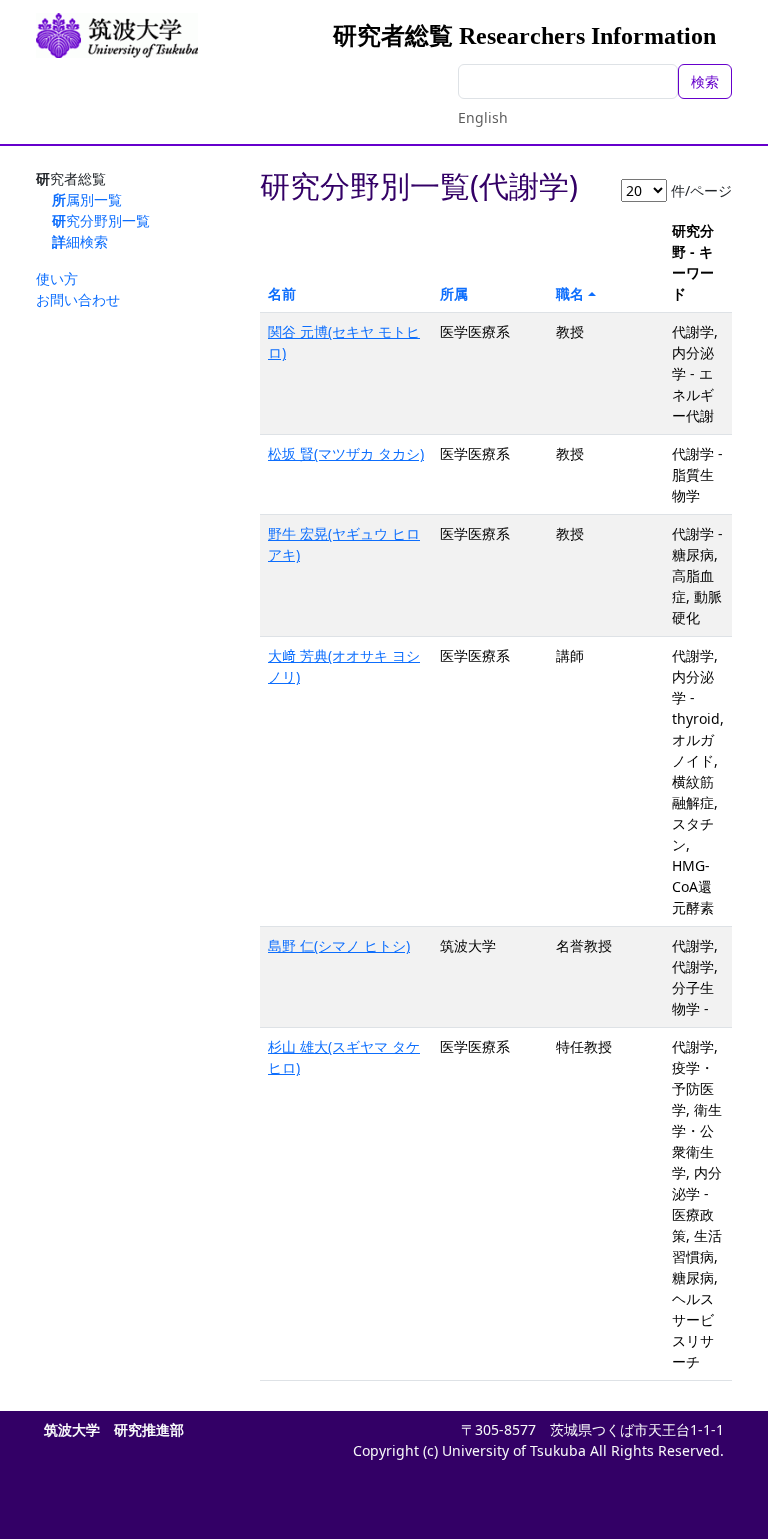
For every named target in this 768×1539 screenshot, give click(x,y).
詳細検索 (80, 241)
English (483, 117)
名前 (282, 293)
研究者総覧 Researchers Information (524, 36)
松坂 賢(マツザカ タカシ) (346, 453)
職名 (570, 293)
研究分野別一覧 (101, 220)
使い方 (57, 278)
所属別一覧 (87, 199)
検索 (705, 81)
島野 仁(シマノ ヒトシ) (339, 945)
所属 (454, 293)
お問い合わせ (78, 299)
